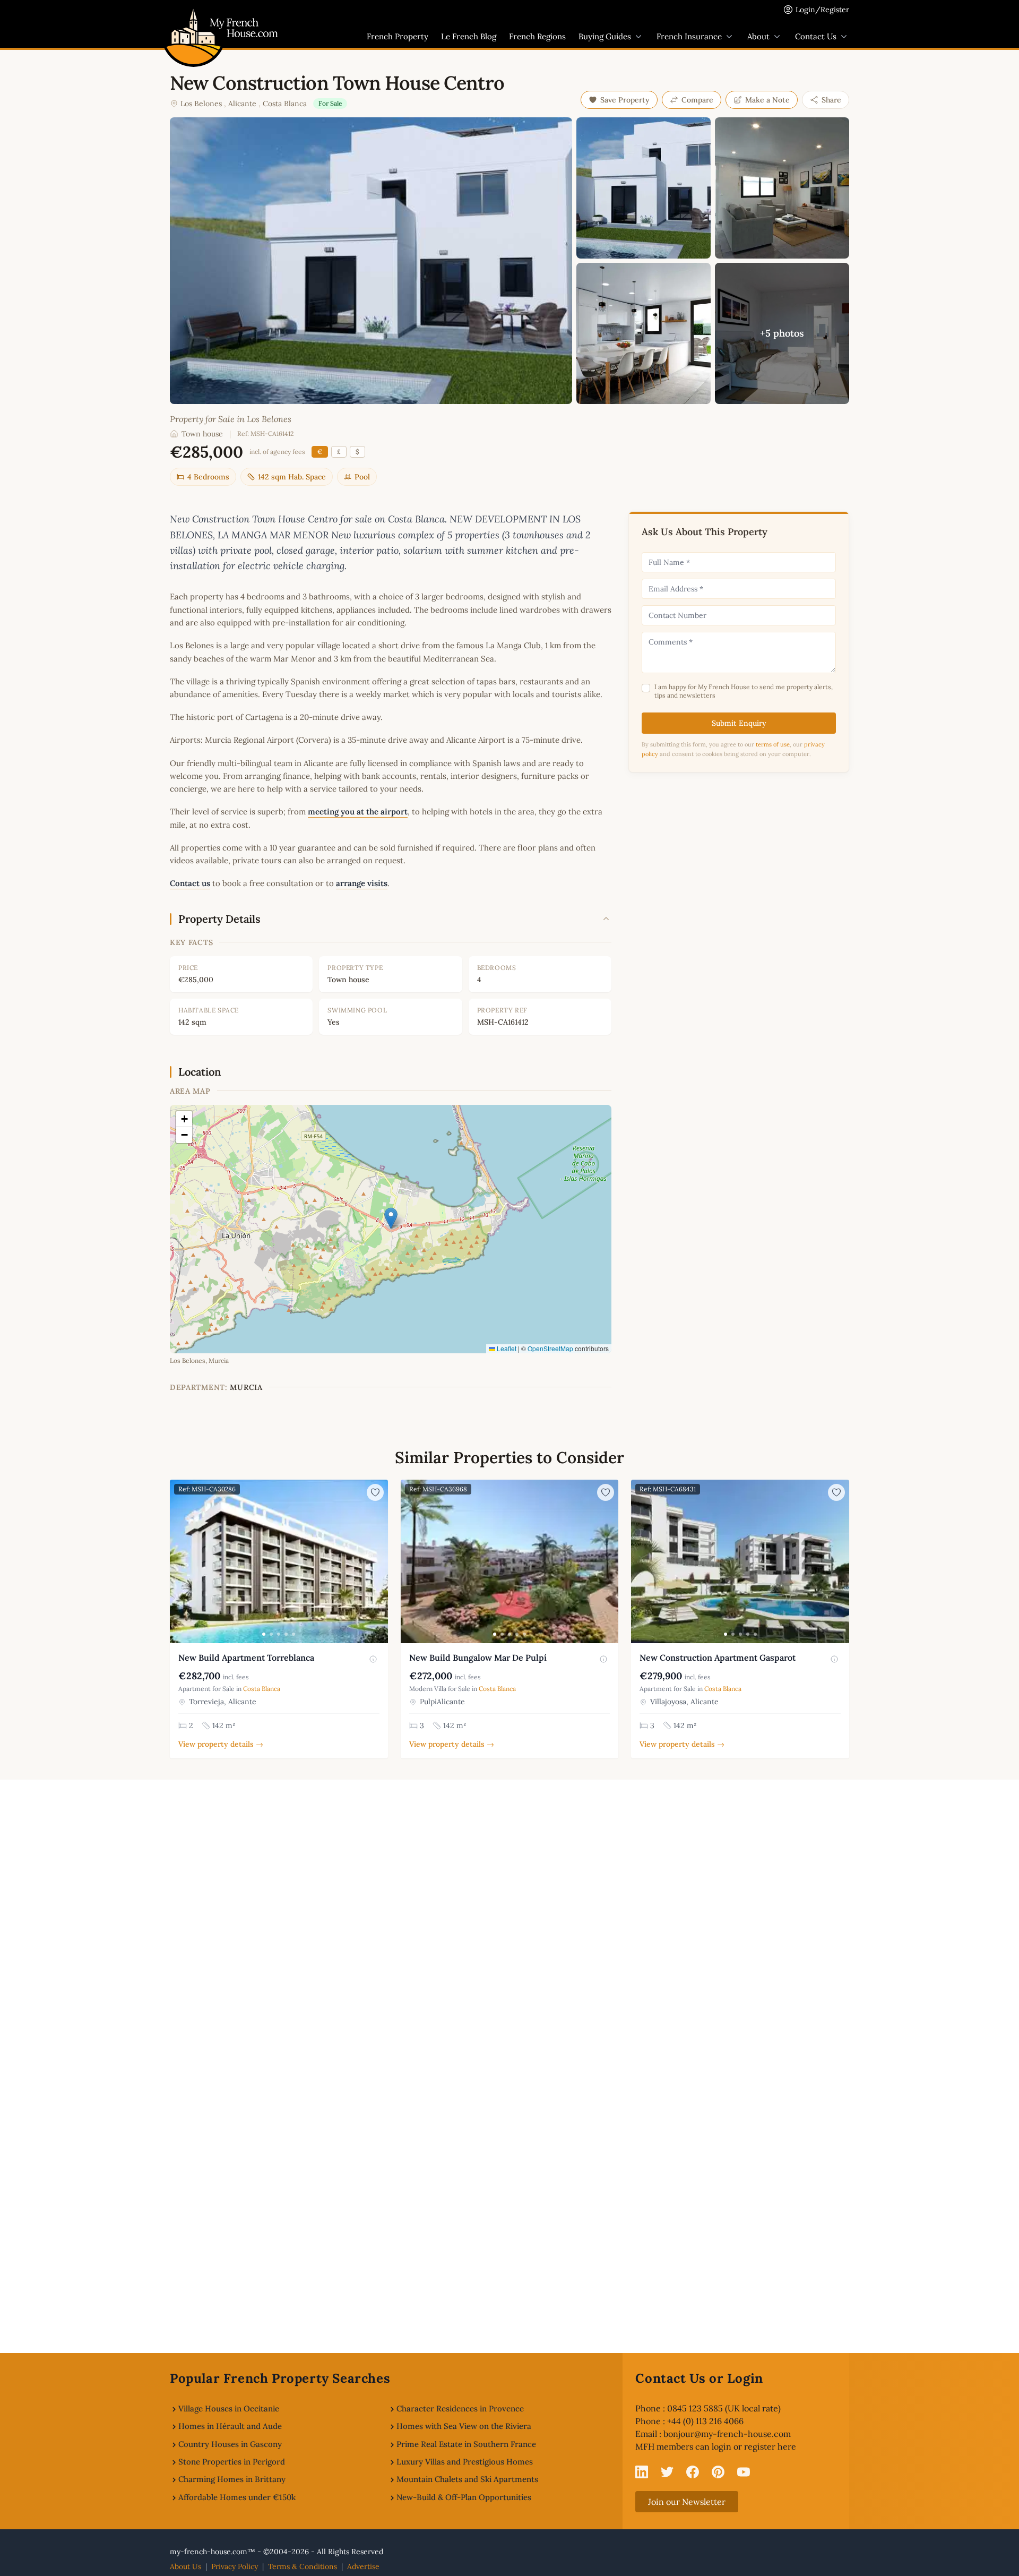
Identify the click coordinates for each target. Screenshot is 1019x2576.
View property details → (221, 1744)
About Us (185, 2566)
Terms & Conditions (303, 2566)
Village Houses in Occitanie (229, 2408)
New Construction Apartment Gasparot (718, 1658)
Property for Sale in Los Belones (231, 419)
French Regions (537, 36)
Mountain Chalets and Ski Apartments (467, 2479)
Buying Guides (605, 36)
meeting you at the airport (358, 812)
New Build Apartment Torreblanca (246, 1658)
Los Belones (201, 104)
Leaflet (506, 1348)
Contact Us (816, 36)
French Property (398, 36)
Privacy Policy (235, 2566)
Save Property (625, 100)
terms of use (773, 744)
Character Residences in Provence (460, 2408)
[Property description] (373, 1659)
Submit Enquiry (739, 723)
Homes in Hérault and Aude (230, 2426)
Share (831, 100)
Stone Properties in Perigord (232, 2462)
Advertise (363, 2566)
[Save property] (375, 1492)
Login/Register (822, 10)
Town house (202, 434)
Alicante (242, 104)
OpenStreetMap (550, 1348)
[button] (391, 1218)
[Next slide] (378, 1561)
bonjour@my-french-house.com (727, 2434)
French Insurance (689, 36)
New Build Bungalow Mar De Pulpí (478, 1658)
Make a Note (767, 100)
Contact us (190, 883)
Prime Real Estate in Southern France (466, 2444)
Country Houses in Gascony (230, 2444)
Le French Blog (469, 36)
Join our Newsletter (687, 2502)
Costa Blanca (285, 104)
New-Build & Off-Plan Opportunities (464, 2497)
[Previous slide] (179, 1561)
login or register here (754, 2446)
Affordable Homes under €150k (237, 2497)
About (758, 36)
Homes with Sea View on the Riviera (464, 2426)
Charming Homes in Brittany (232, 2479)
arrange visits (362, 883)
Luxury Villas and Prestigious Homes (465, 2462)
